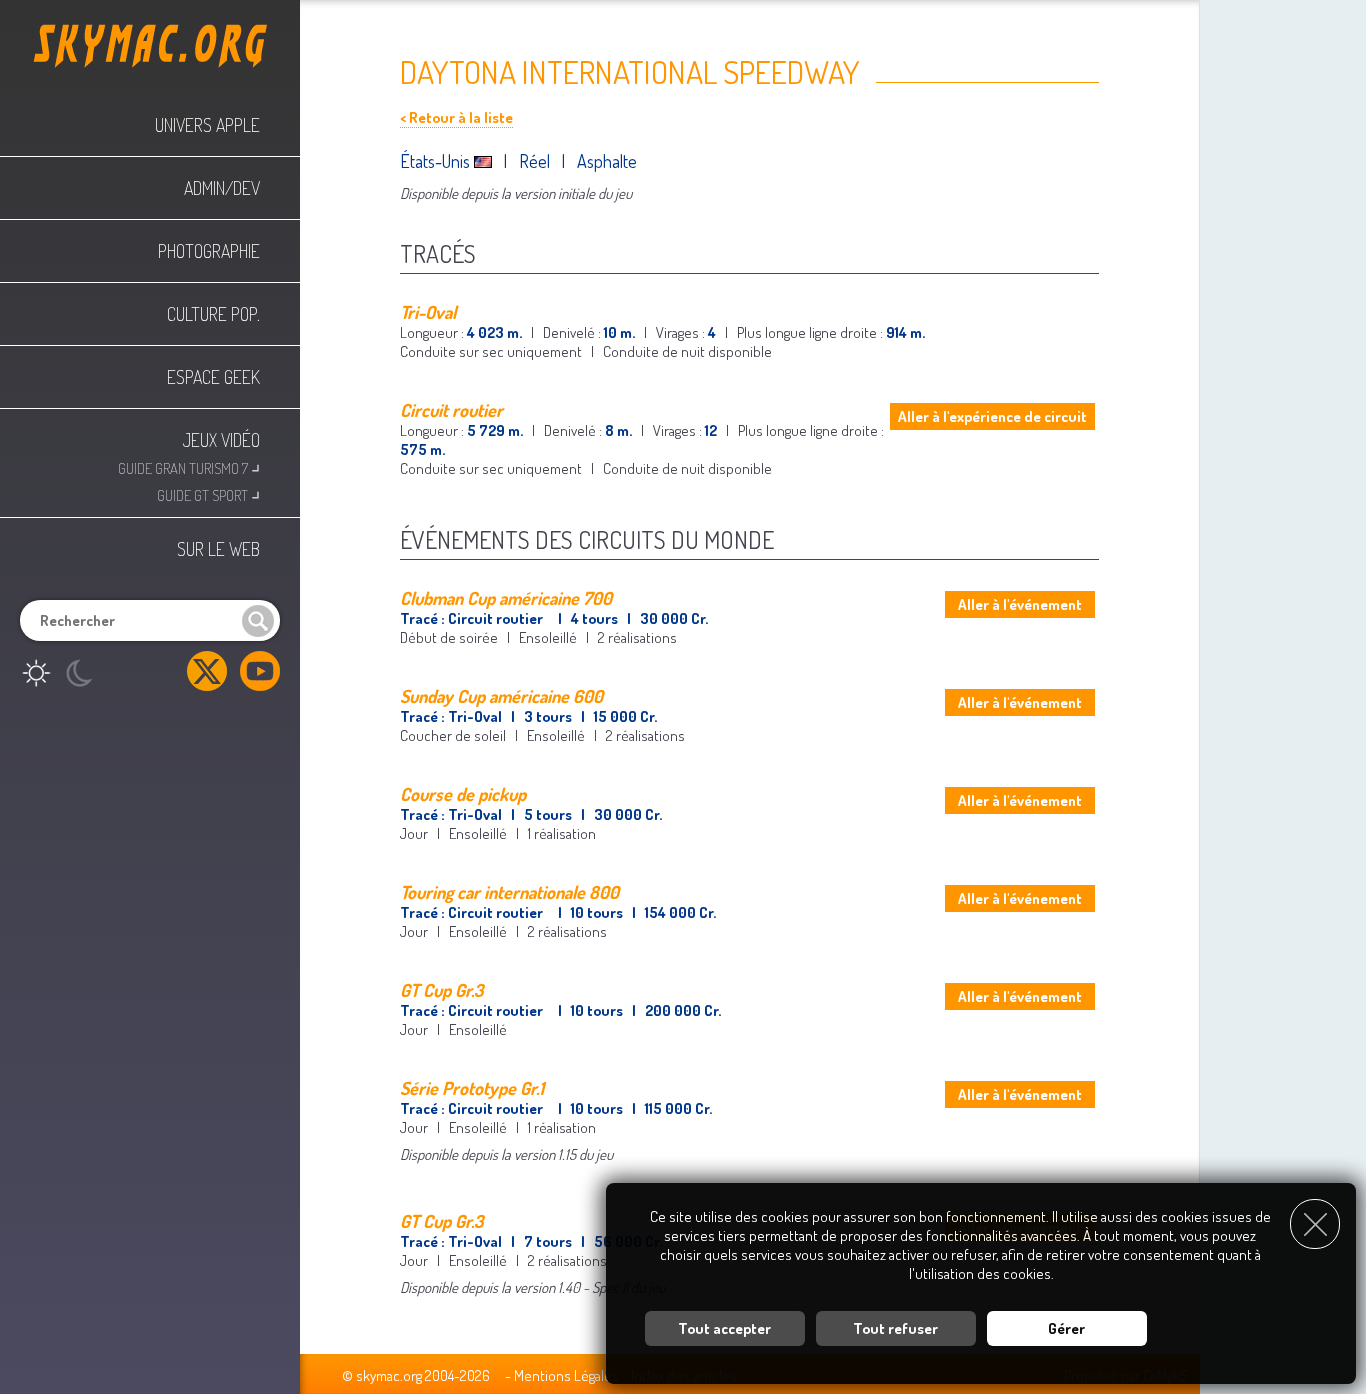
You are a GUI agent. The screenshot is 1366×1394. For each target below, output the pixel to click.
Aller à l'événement (1020, 604)
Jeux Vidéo (221, 440)
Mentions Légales (566, 1375)
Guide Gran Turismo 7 (189, 466)
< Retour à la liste (456, 117)
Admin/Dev (222, 188)
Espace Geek (213, 377)
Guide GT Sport (208, 493)
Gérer (1066, 1328)
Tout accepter (724, 1328)
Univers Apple (207, 125)
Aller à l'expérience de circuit (992, 416)
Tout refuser (895, 1328)
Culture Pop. (213, 314)
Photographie (209, 251)
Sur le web (218, 549)
